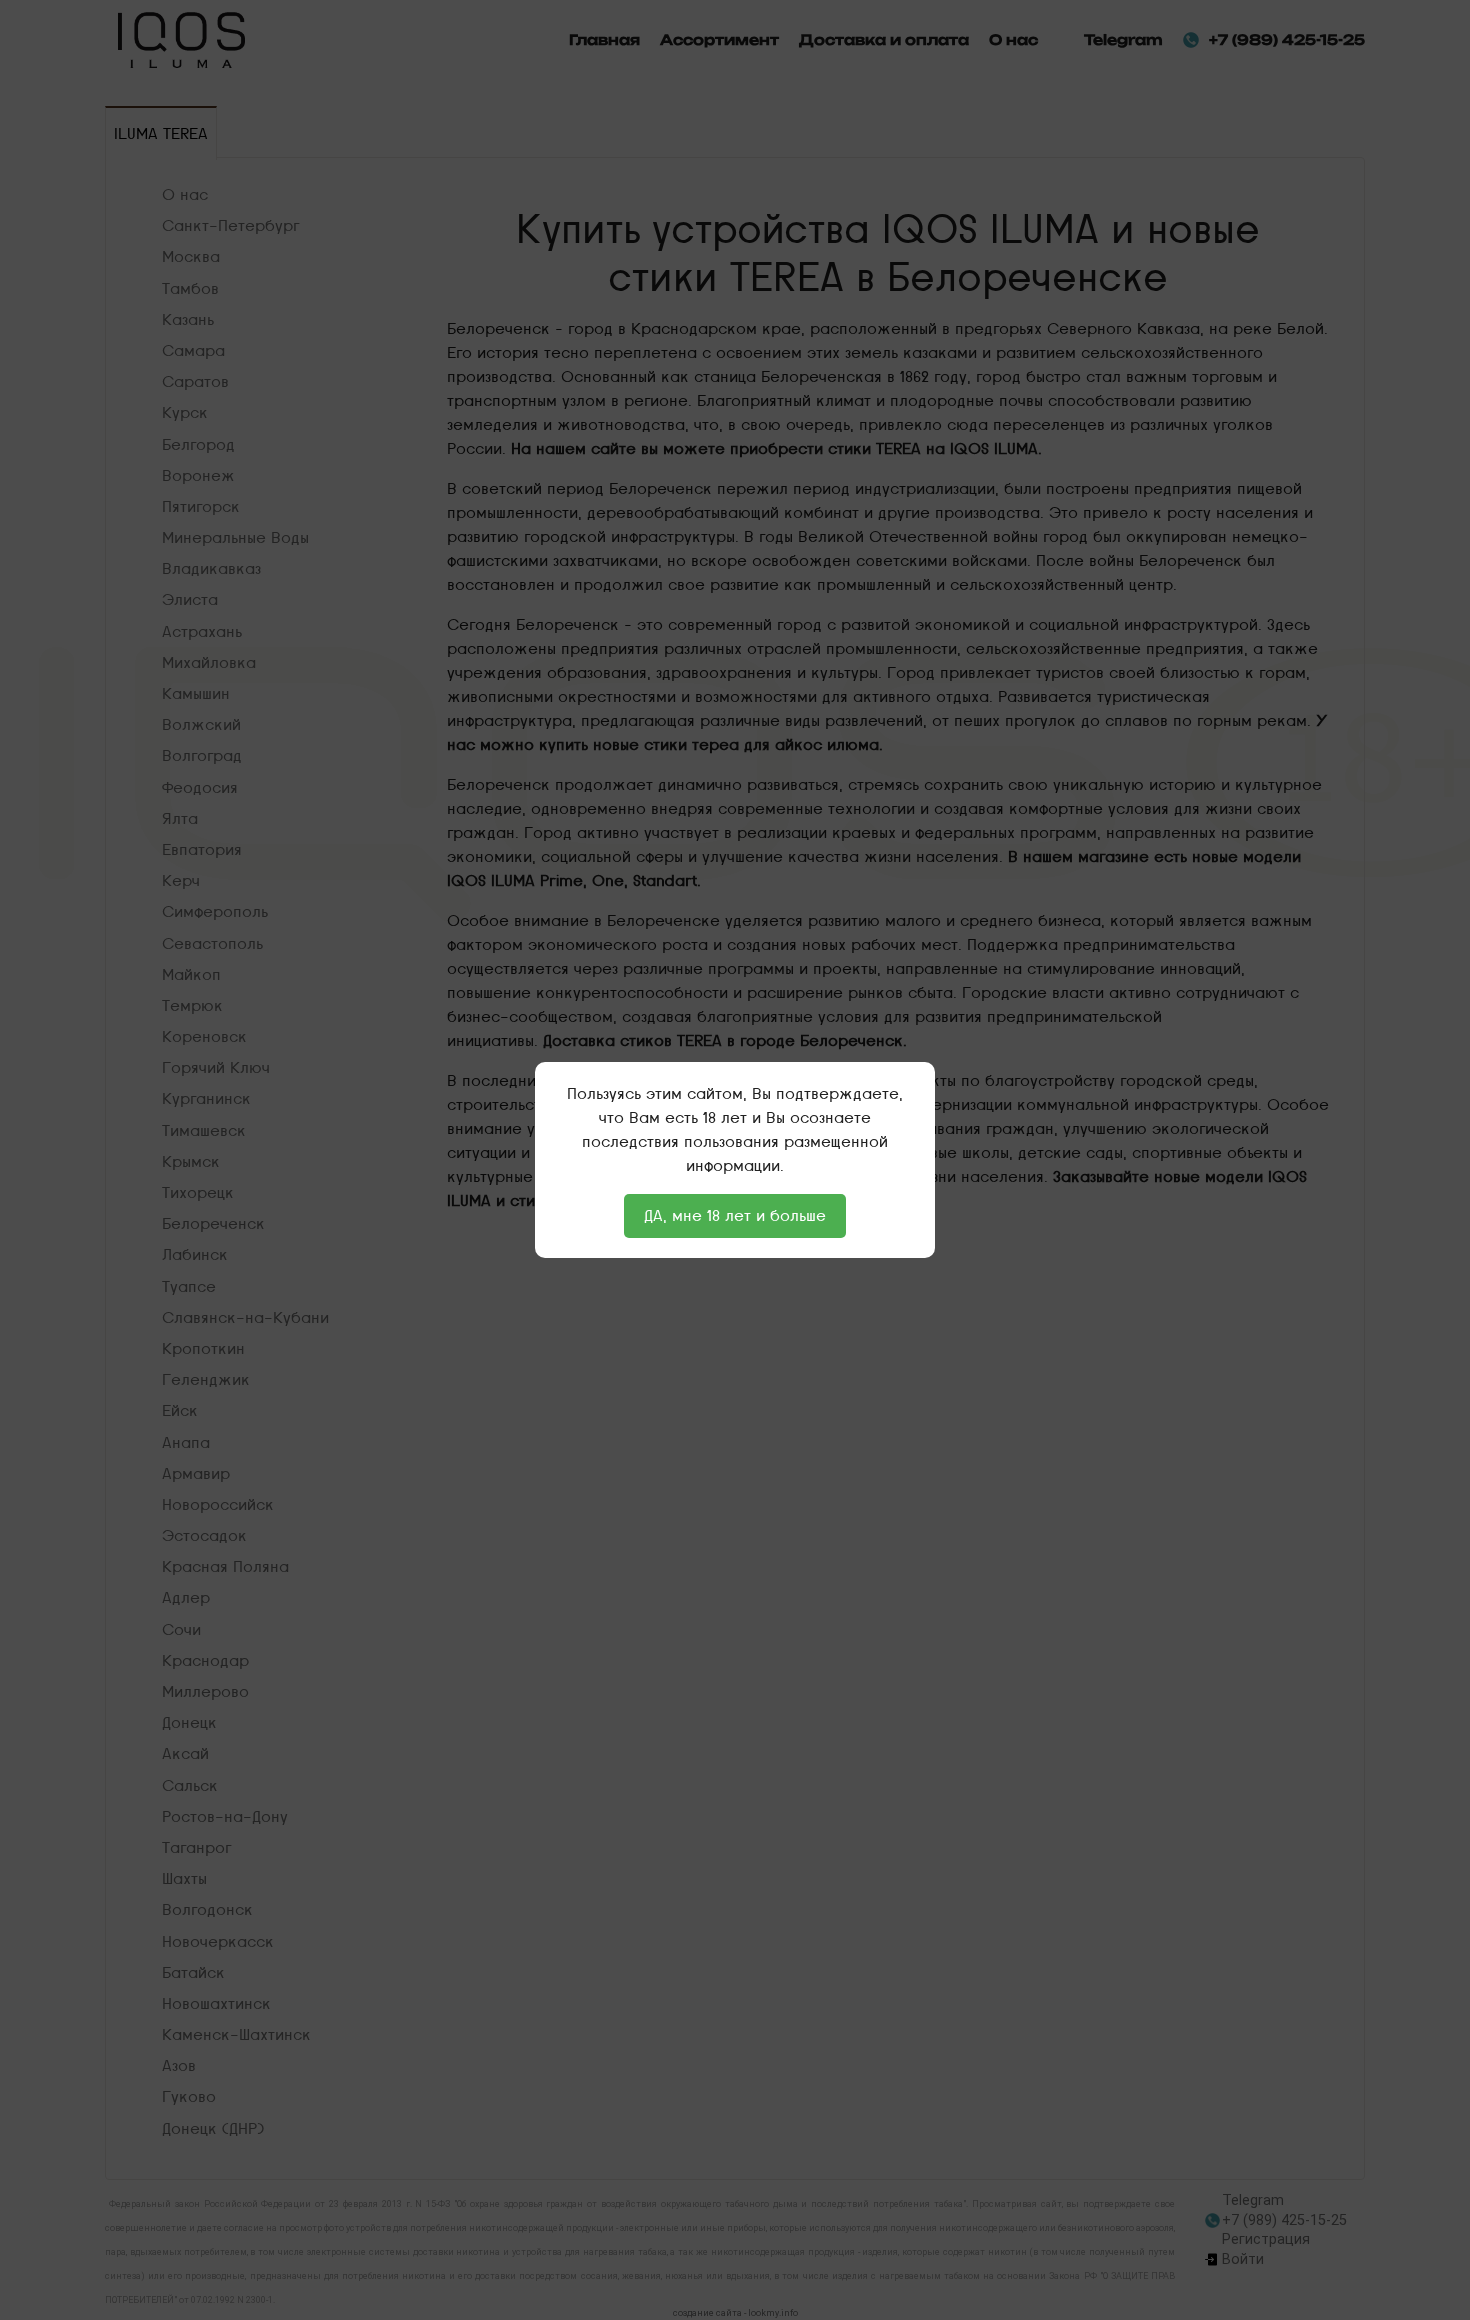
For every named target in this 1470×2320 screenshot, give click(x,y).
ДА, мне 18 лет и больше (735, 1215)
